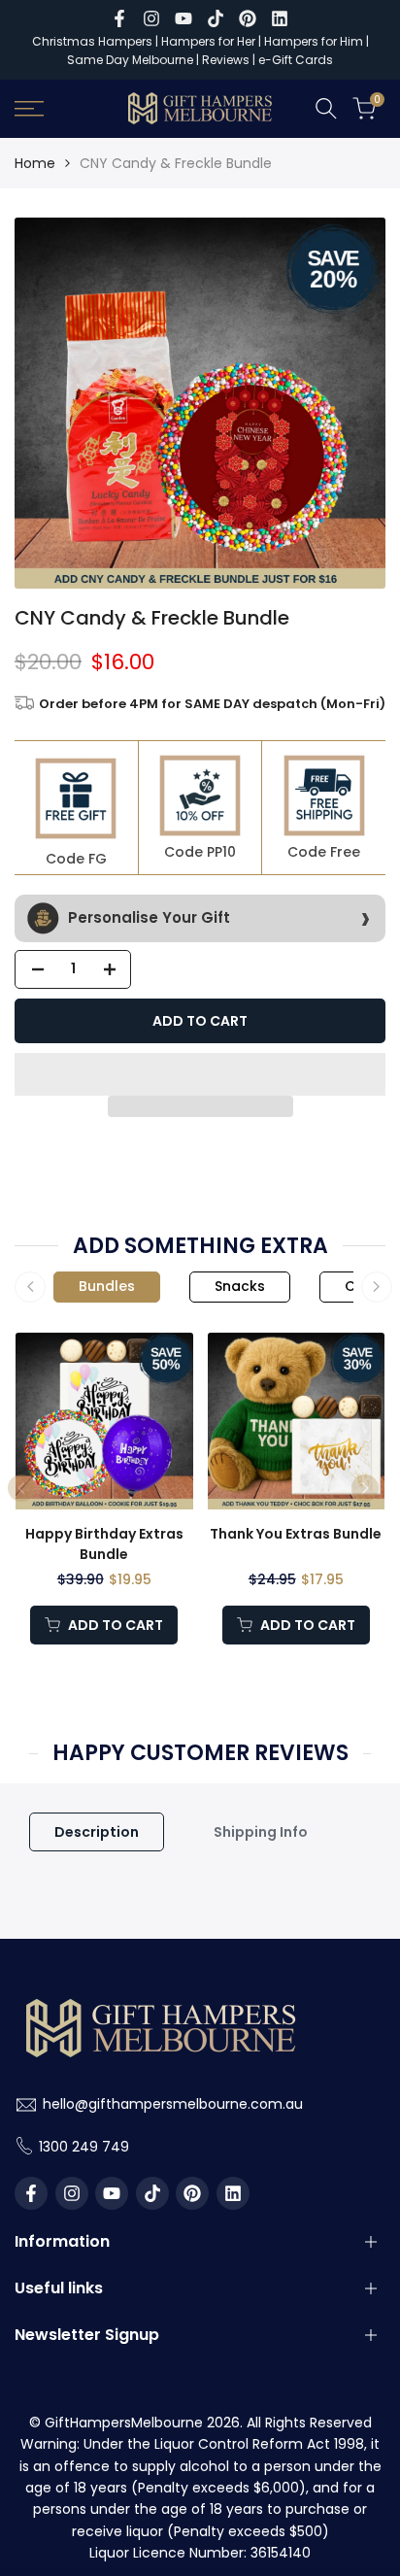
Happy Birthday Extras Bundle (104, 1544)
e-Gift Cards (296, 60)
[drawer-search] (326, 108)
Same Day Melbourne (132, 60)
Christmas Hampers (92, 41)
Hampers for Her (208, 41)
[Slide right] (377, 1287)
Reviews (226, 60)
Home (35, 163)
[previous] (21, 1488)
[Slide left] (30, 1287)
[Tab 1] (107, 1287)
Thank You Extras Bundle (296, 1534)
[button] (200, 1074)
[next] (365, 1488)
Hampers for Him (314, 41)
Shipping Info (261, 1832)
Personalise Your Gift (147, 916)
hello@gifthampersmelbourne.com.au (173, 2104)
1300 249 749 (84, 2147)
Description (97, 1832)
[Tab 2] (240, 1287)
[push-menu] (29, 109)
